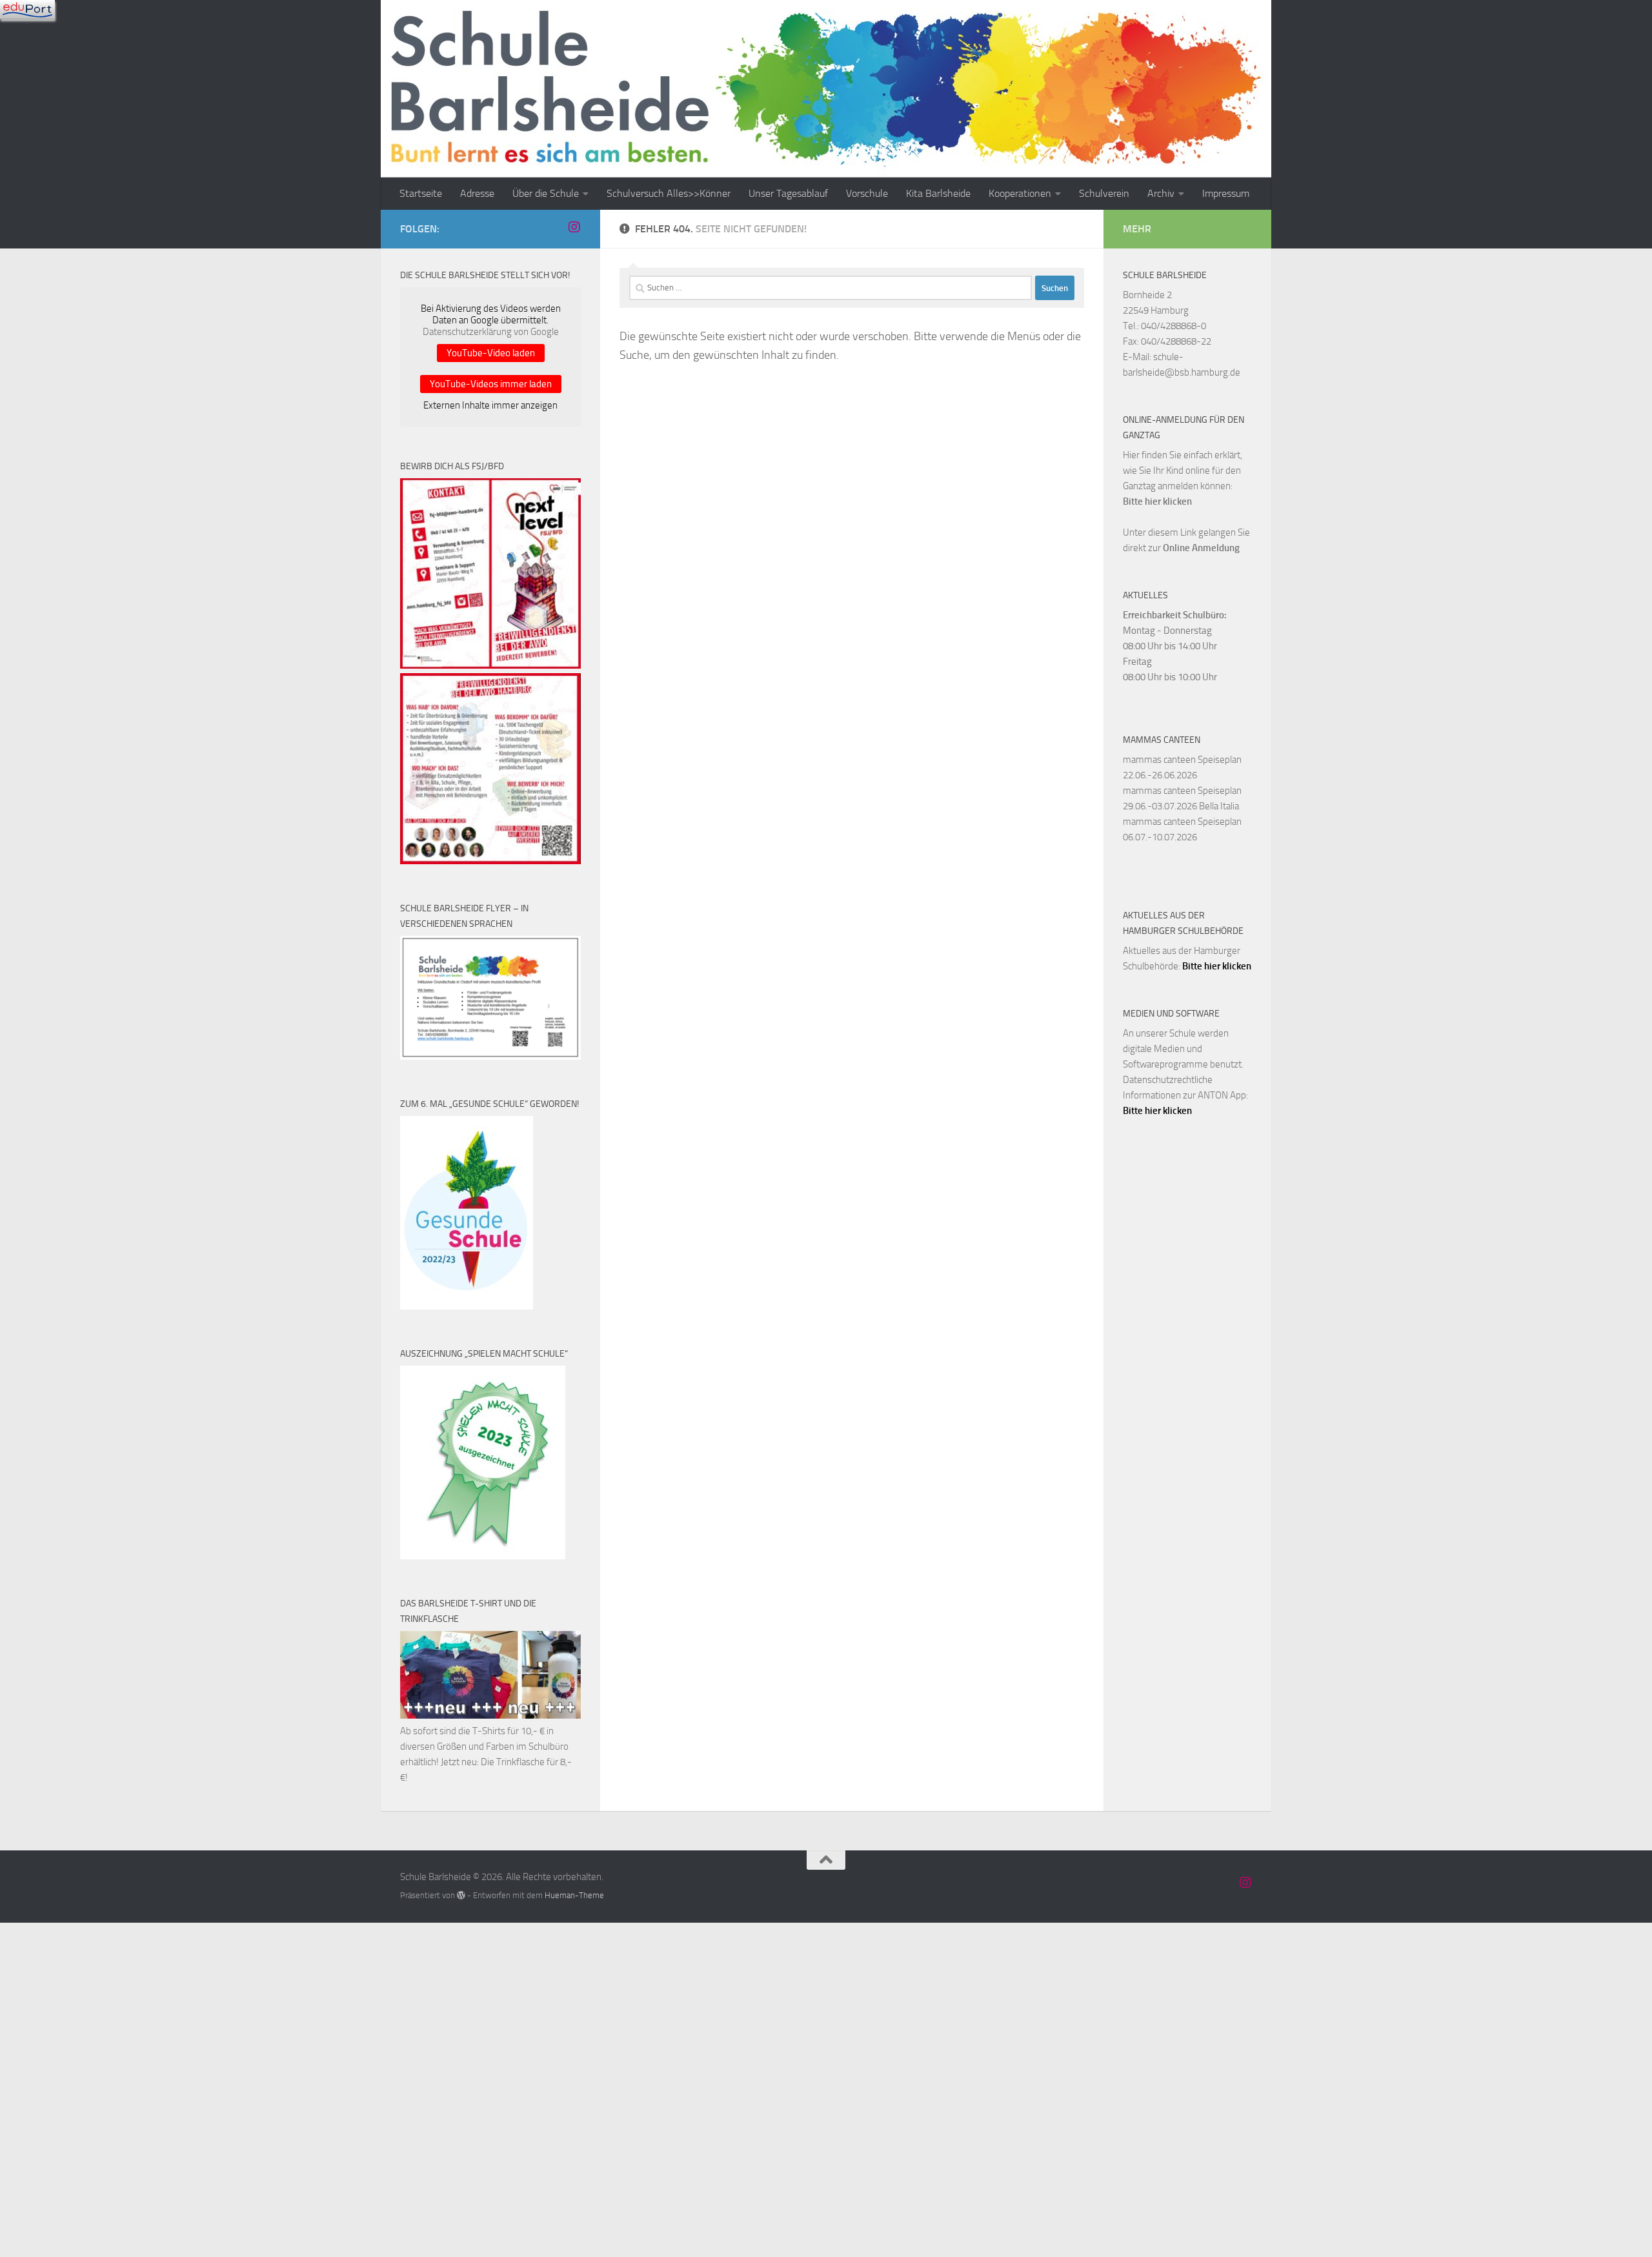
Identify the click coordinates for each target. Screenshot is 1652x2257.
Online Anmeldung (1201, 548)
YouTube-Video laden (491, 353)
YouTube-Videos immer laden (491, 384)
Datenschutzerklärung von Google (491, 332)
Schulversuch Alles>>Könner (669, 193)
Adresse (477, 193)
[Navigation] (27, 10)
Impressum (1226, 193)
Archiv (1161, 193)
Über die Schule (546, 193)
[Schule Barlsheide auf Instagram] (574, 227)
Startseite (421, 193)
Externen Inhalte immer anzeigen (490, 405)
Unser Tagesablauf (788, 193)
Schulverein (1104, 193)
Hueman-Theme (574, 1895)
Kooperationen (1020, 193)
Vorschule (867, 193)
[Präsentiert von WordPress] (461, 1895)
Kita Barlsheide (938, 193)
